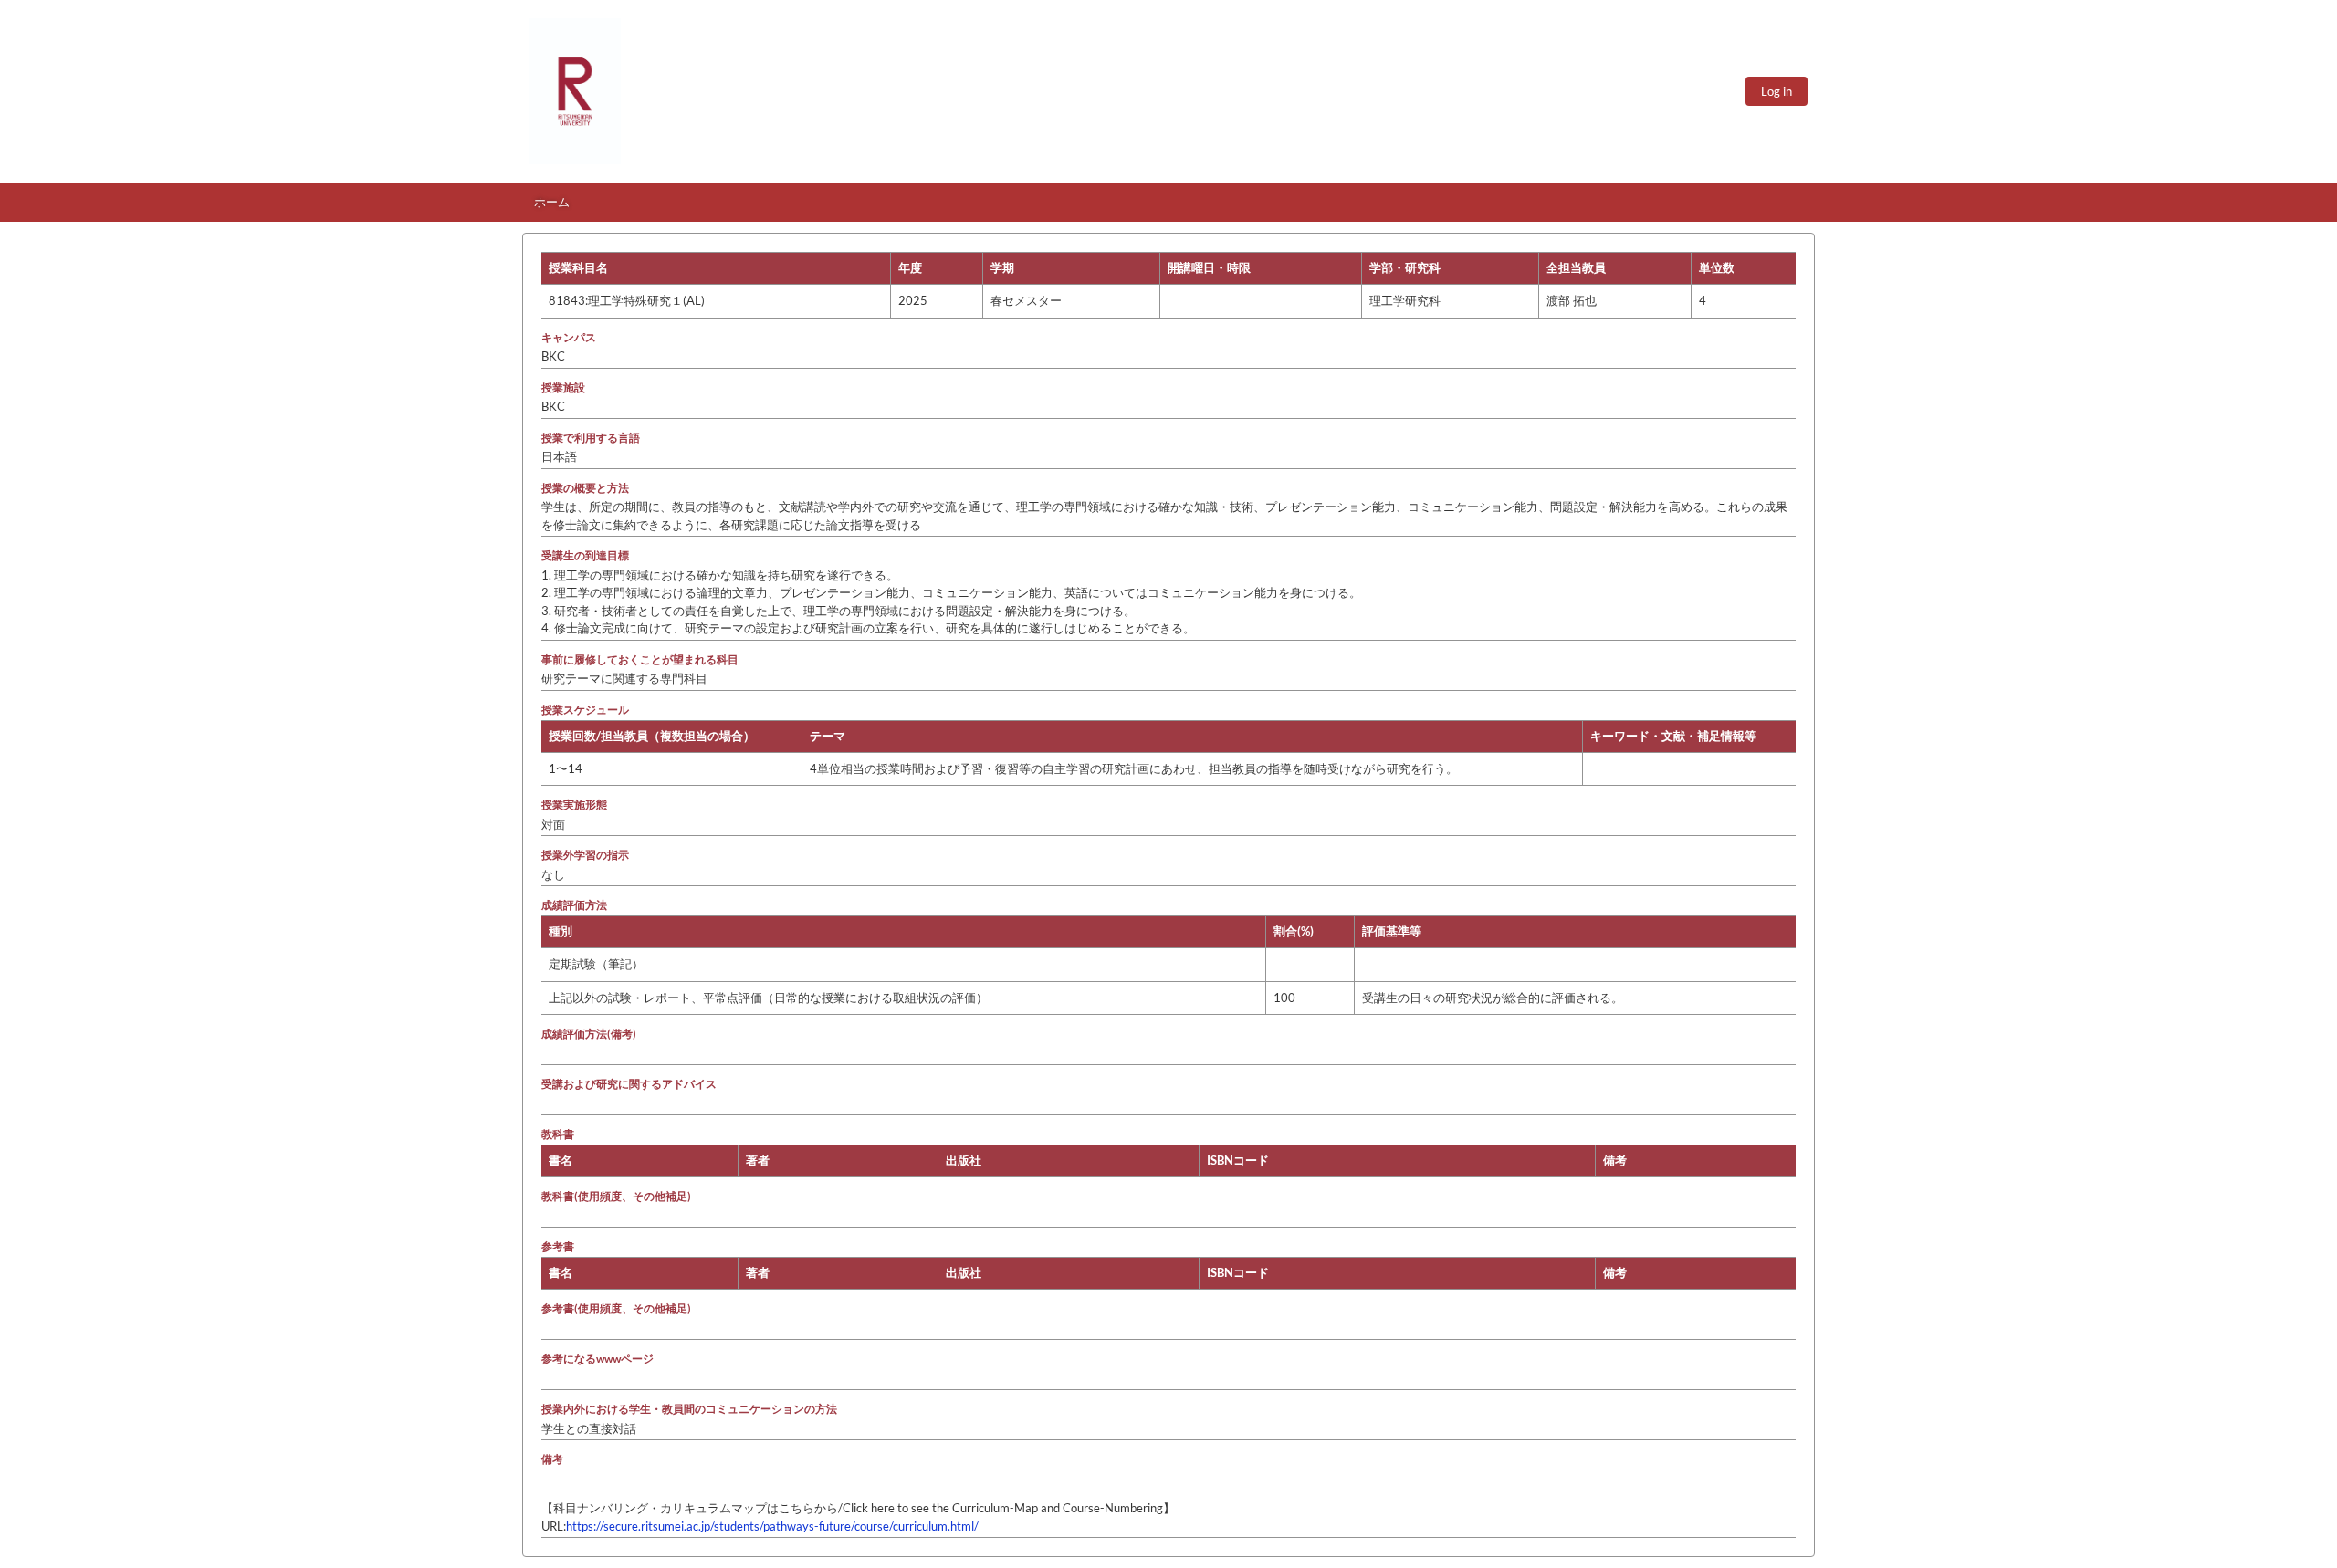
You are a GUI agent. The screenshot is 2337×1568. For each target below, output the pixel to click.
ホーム (552, 202)
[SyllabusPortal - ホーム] (575, 91)
